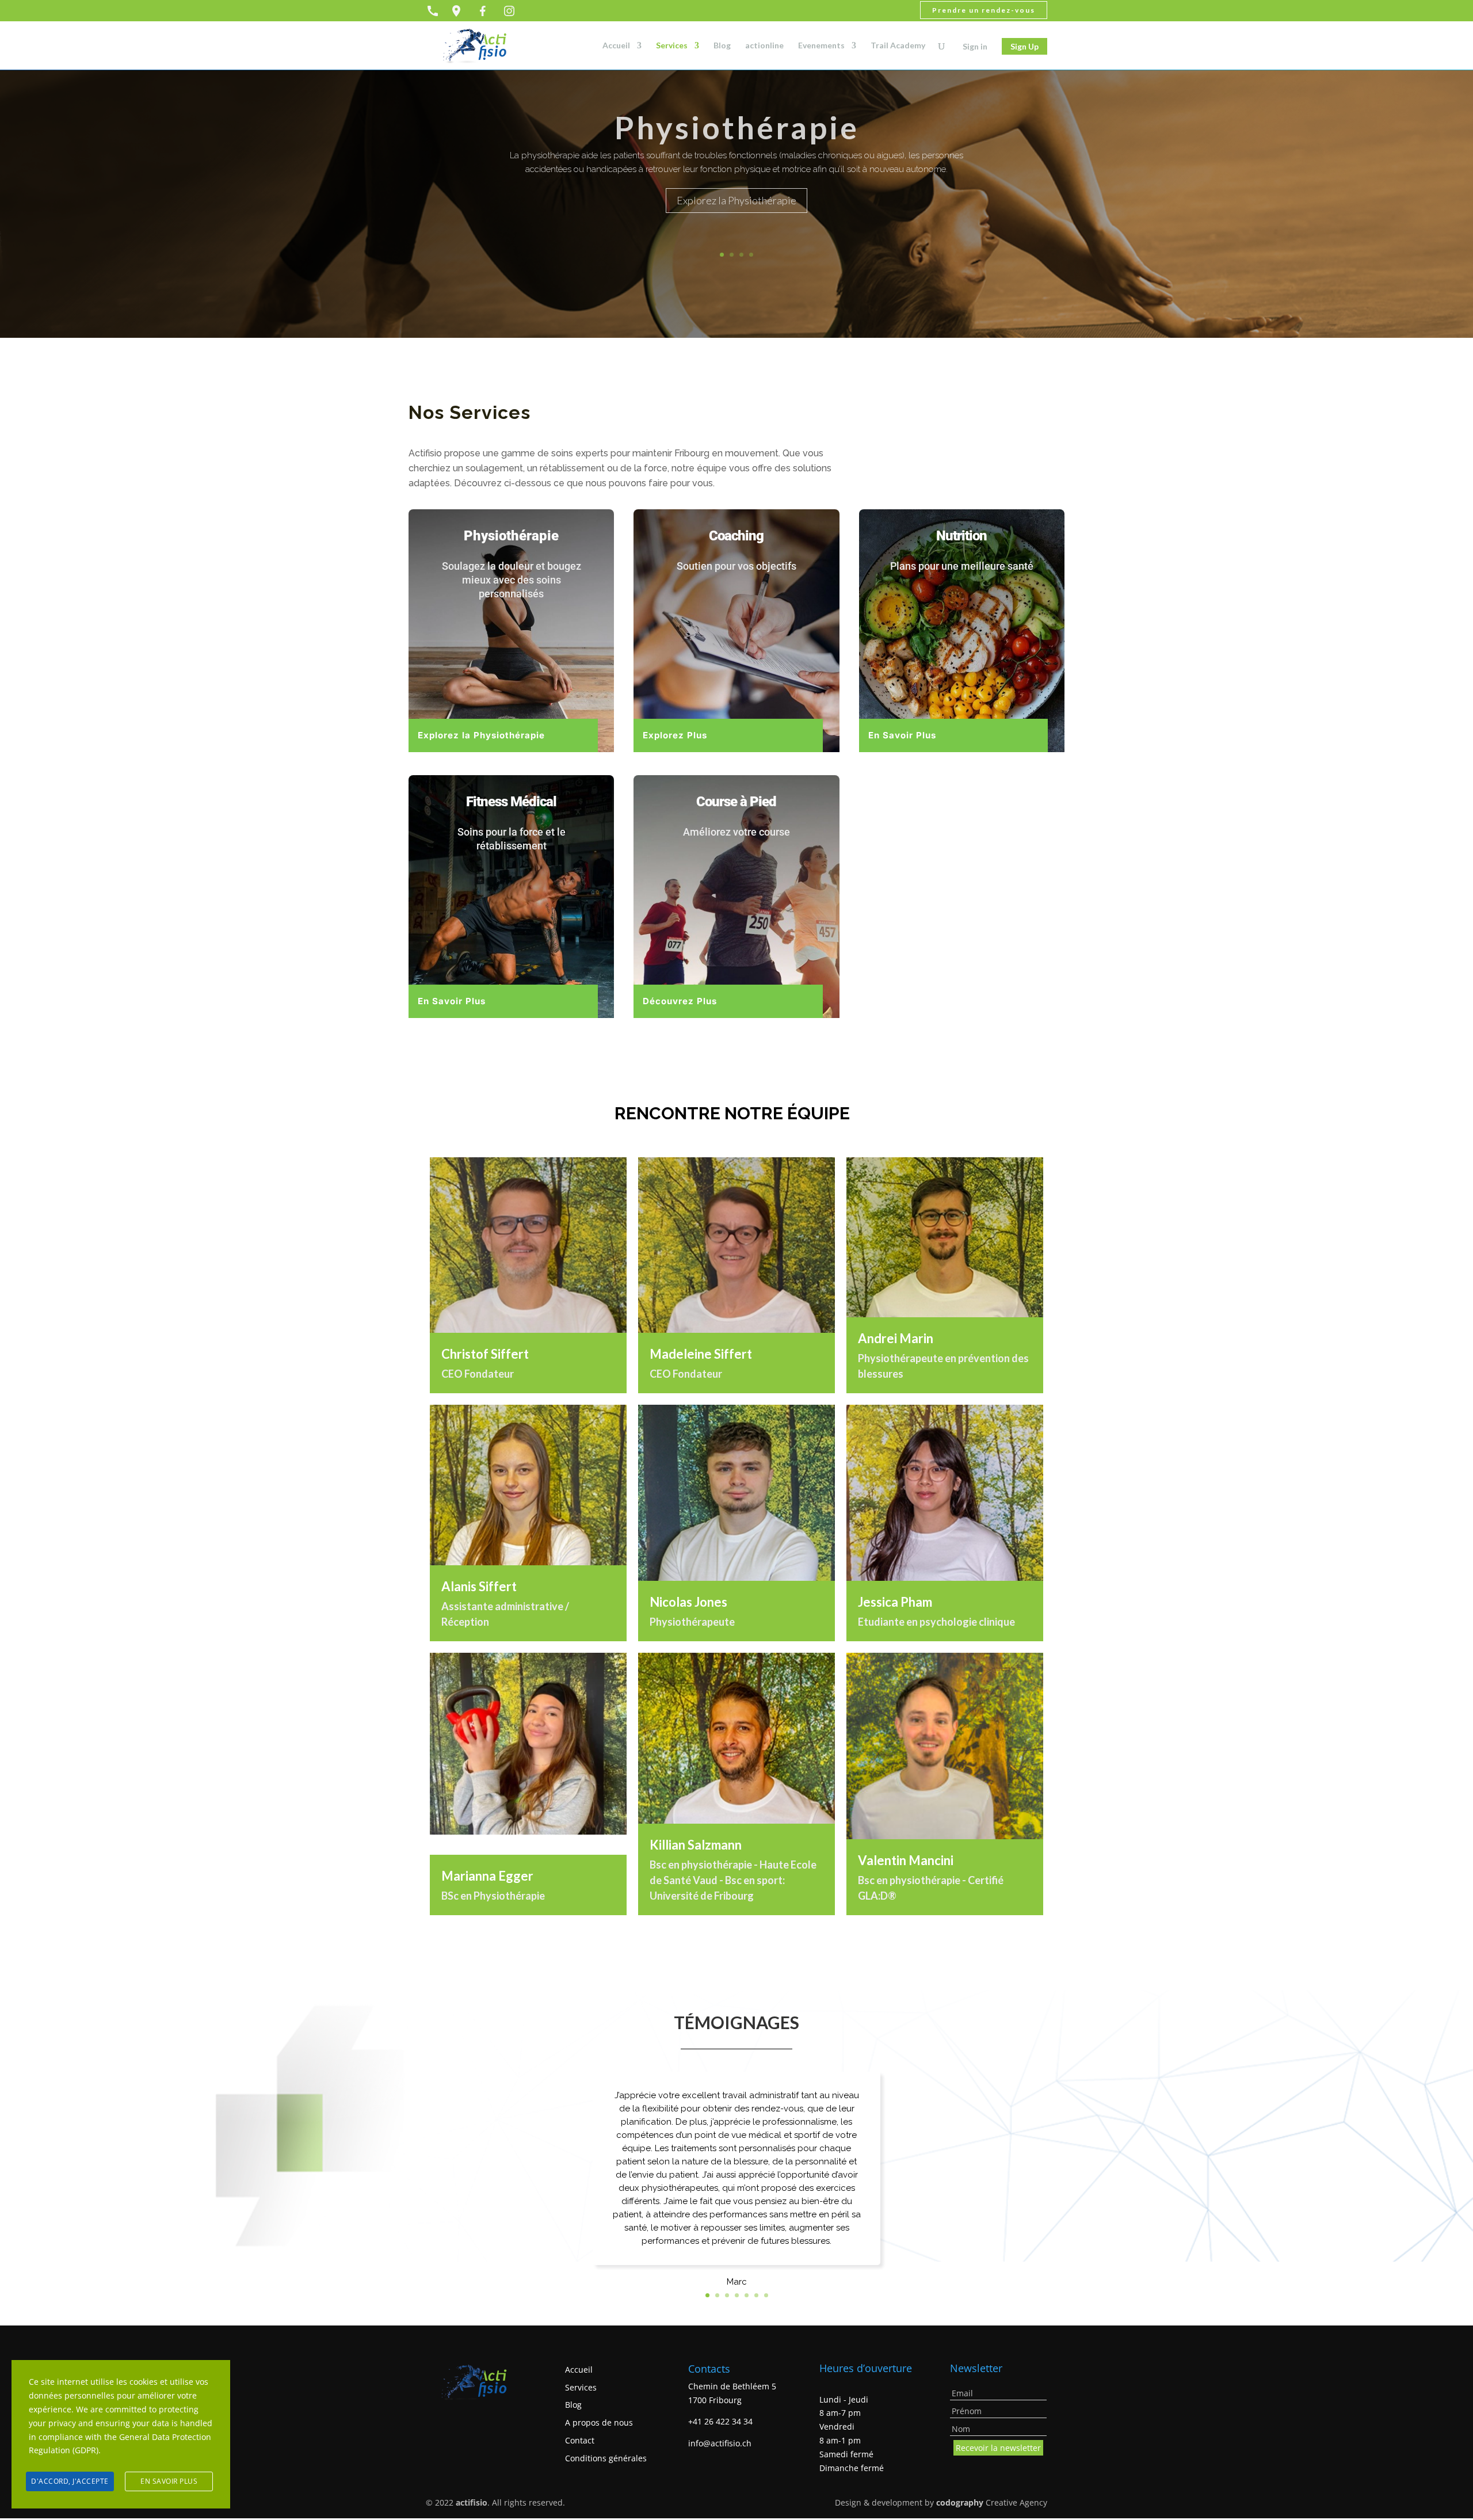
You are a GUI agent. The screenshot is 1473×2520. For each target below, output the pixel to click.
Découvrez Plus (680, 1001)
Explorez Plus (675, 735)
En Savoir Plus (902, 735)
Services (672, 46)
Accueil (616, 46)
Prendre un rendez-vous (984, 10)
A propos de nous (599, 2422)
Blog (722, 46)
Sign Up (1024, 46)
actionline (764, 46)
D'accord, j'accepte (70, 2481)
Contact (580, 2440)
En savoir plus (169, 2481)
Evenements (821, 46)
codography (960, 2502)
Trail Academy (898, 46)
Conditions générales (606, 2458)
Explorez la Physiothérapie (736, 200)
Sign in (975, 46)
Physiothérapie (737, 127)
